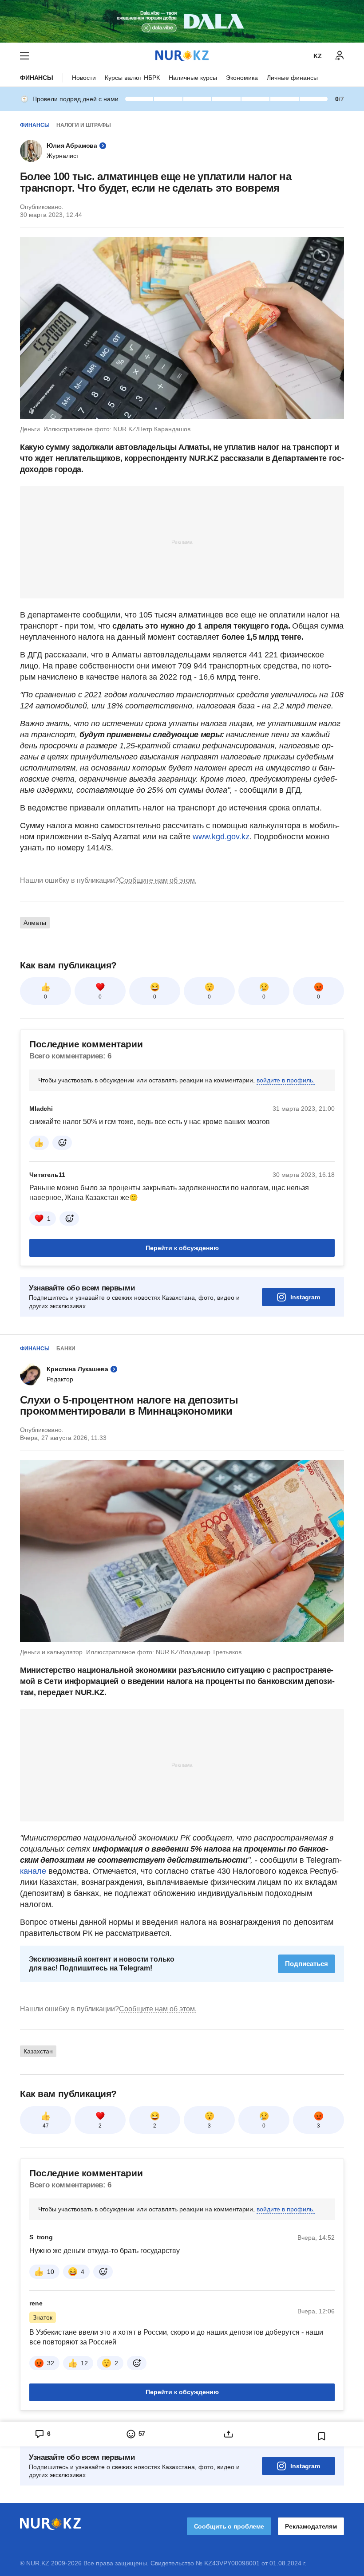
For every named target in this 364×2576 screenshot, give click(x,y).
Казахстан (38, 2051)
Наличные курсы (193, 78)
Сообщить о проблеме (229, 2526)
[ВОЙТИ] (340, 56)
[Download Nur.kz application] (182, 21)
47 (46, 2126)
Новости (84, 78)
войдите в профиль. (286, 1080)
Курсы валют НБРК (132, 78)
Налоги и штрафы (84, 125)
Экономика (242, 78)
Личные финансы (292, 78)
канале (33, 1871)
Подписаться (307, 1964)
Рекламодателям (311, 2526)
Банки (66, 1349)
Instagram (305, 1297)
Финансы (37, 78)
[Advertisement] (182, 542)
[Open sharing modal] (229, 2434)
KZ (318, 56)
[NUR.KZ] (182, 56)
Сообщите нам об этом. (158, 880)
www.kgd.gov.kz (221, 837)
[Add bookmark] (322, 2436)
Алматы (35, 923)
